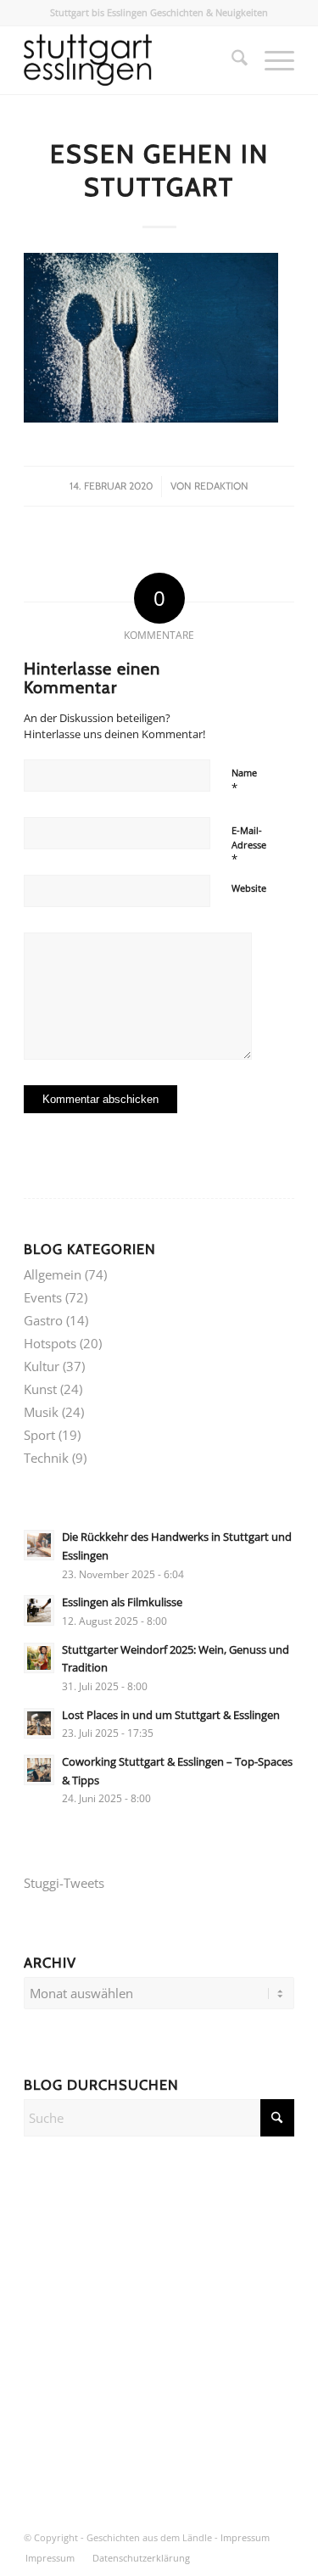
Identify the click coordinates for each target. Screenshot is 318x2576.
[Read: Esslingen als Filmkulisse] (39, 1610)
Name (244, 781)
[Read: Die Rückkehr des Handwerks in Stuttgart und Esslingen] (39, 1545)
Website (249, 888)
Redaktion (221, 486)
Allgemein (53, 1274)
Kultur (42, 1366)
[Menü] (271, 60)
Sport (39, 1435)
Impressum (245, 2537)
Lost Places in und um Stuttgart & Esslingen (171, 1715)
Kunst (40, 1389)
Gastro (43, 1320)
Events (43, 1297)
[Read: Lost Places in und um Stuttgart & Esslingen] (39, 1723)
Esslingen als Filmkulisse (122, 1602)
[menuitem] (231, 60)
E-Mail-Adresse (249, 845)
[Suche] (231, 60)
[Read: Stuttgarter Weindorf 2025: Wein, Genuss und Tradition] (39, 1658)
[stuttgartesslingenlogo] (132, 60)
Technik (46, 1458)
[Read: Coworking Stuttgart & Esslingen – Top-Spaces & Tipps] (39, 1770)
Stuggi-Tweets (64, 1883)
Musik (41, 1412)
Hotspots (50, 1343)
